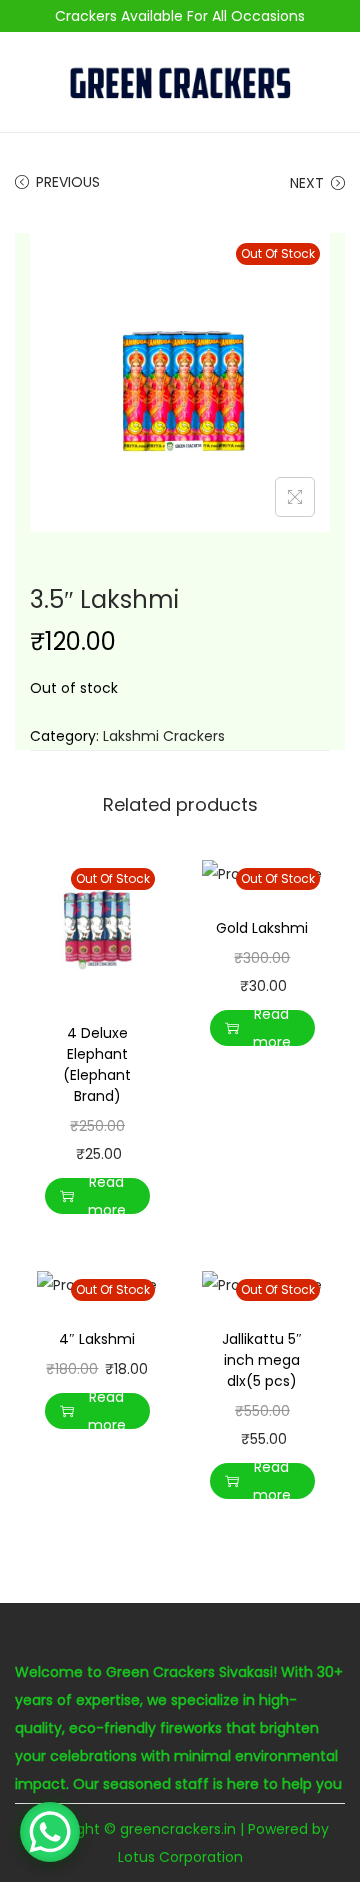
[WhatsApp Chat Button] (50, 1832)
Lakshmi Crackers (164, 736)
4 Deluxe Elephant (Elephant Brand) (97, 1064)
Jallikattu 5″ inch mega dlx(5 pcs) (262, 1360)
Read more (107, 1196)
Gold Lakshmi (262, 928)
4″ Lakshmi (97, 1339)
